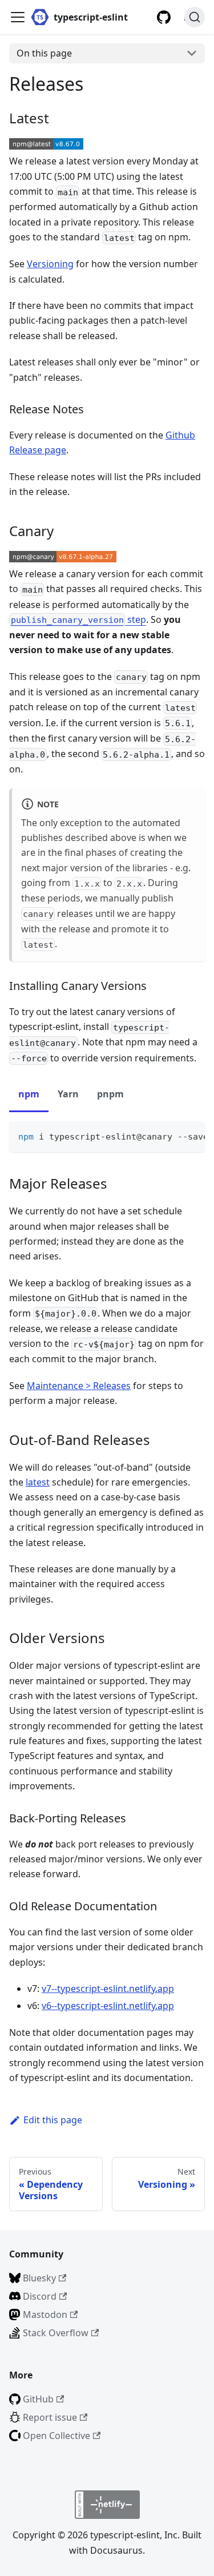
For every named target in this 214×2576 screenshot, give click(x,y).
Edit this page (53, 2120)
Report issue (50, 2417)
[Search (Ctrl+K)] (195, 17)
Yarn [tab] (68, 1094)
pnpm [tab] (110, 1094)
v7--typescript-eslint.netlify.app (108, 1989)
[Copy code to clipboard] (191, 1136)
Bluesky (39, 2278)
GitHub (38, 2399)
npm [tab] (29, 1094)
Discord (40, 2296)
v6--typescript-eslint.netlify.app (108, 2006)
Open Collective (56, 2436)
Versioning (50, 264)
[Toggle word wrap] (170, 1136)
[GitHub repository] (164, 17)
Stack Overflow (56, 2333)
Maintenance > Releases (79, 1386)
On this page (44, 53)
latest (38, 1482)
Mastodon (45, 2315)
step (78, 619)
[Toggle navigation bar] (18, 17)
